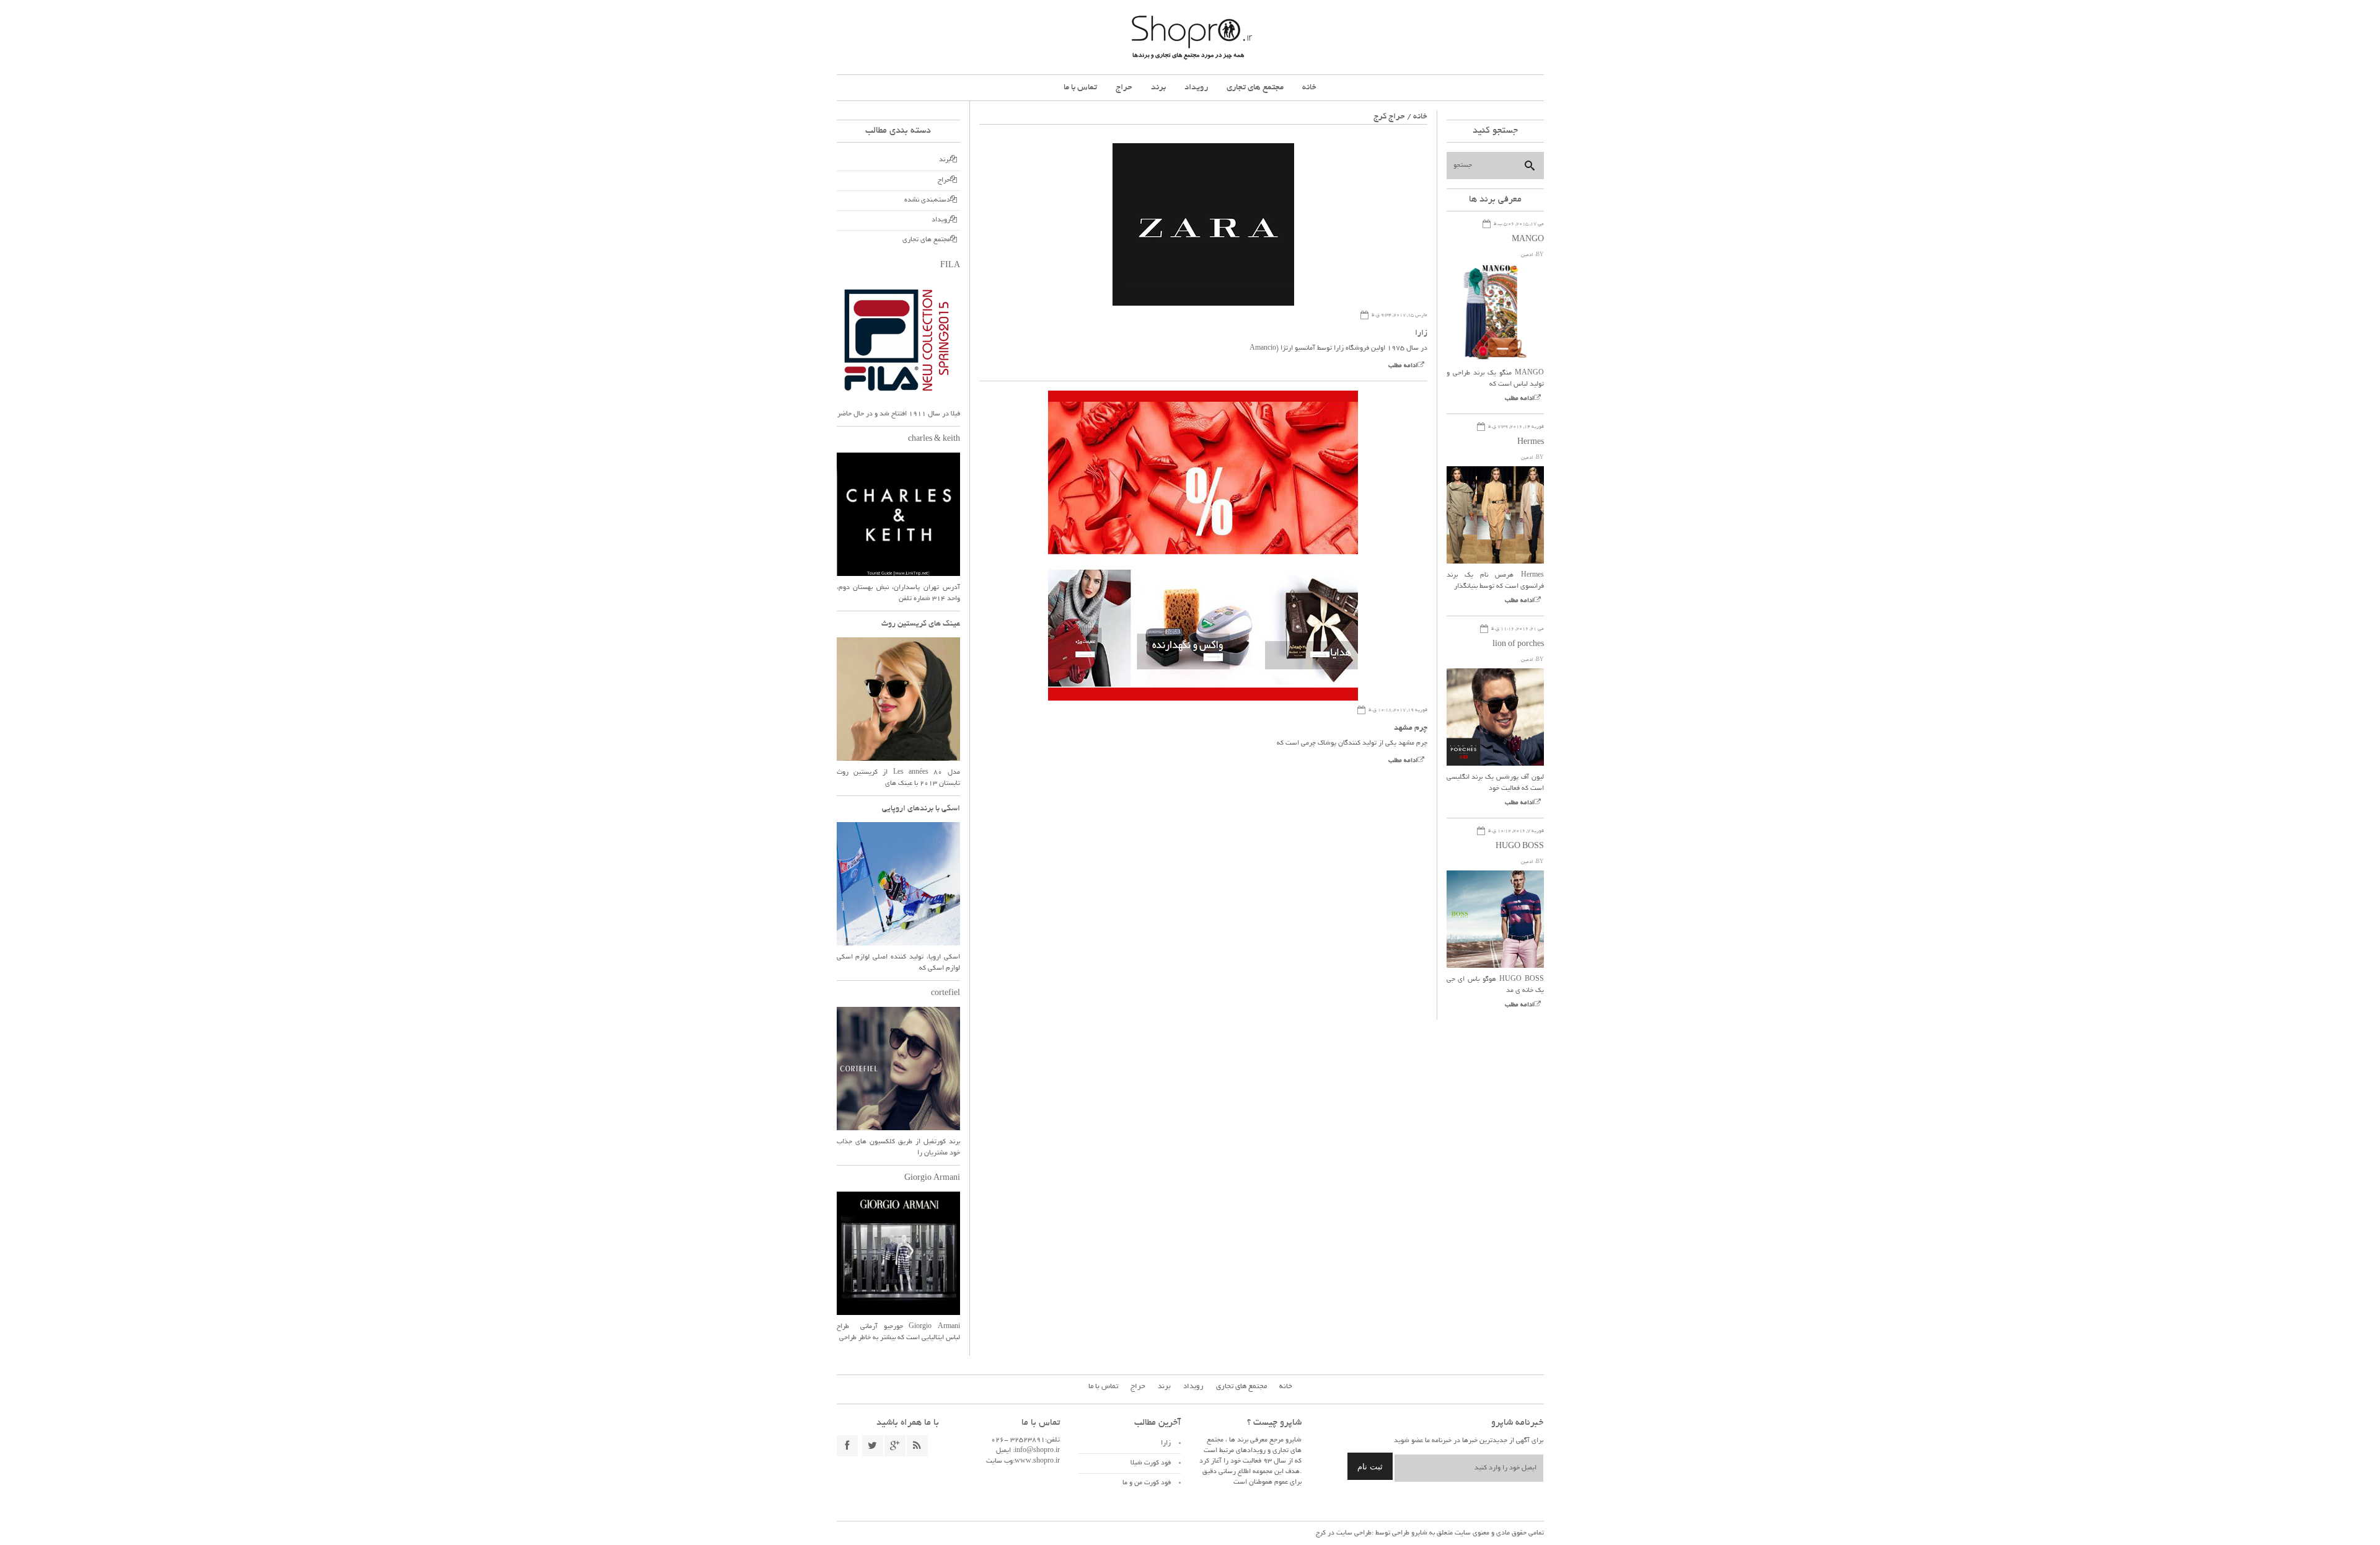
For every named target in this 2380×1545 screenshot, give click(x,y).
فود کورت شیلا (1151, 1463)
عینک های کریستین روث (921, 624)
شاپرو (1418, 1533)
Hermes (1531, 443)
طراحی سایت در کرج (1344, 1533)
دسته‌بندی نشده (927, 200)
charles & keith (934, 440)
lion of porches (1518, 645)
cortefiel (945, 994)
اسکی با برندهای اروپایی (921, 809)
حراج (1124, 88)
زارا (1421, 334)
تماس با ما (1080, 88)
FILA (950, 266)
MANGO (1528, 240)
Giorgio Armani (932, 1179)
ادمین (1527, 255)
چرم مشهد (1411, 728)
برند (1158, 88)
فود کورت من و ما (1147, 1483)
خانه (1309, 88)
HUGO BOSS (1520, 847)
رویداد (1196, 88)
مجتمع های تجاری (1255, 88)
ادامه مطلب (1403, 366)
